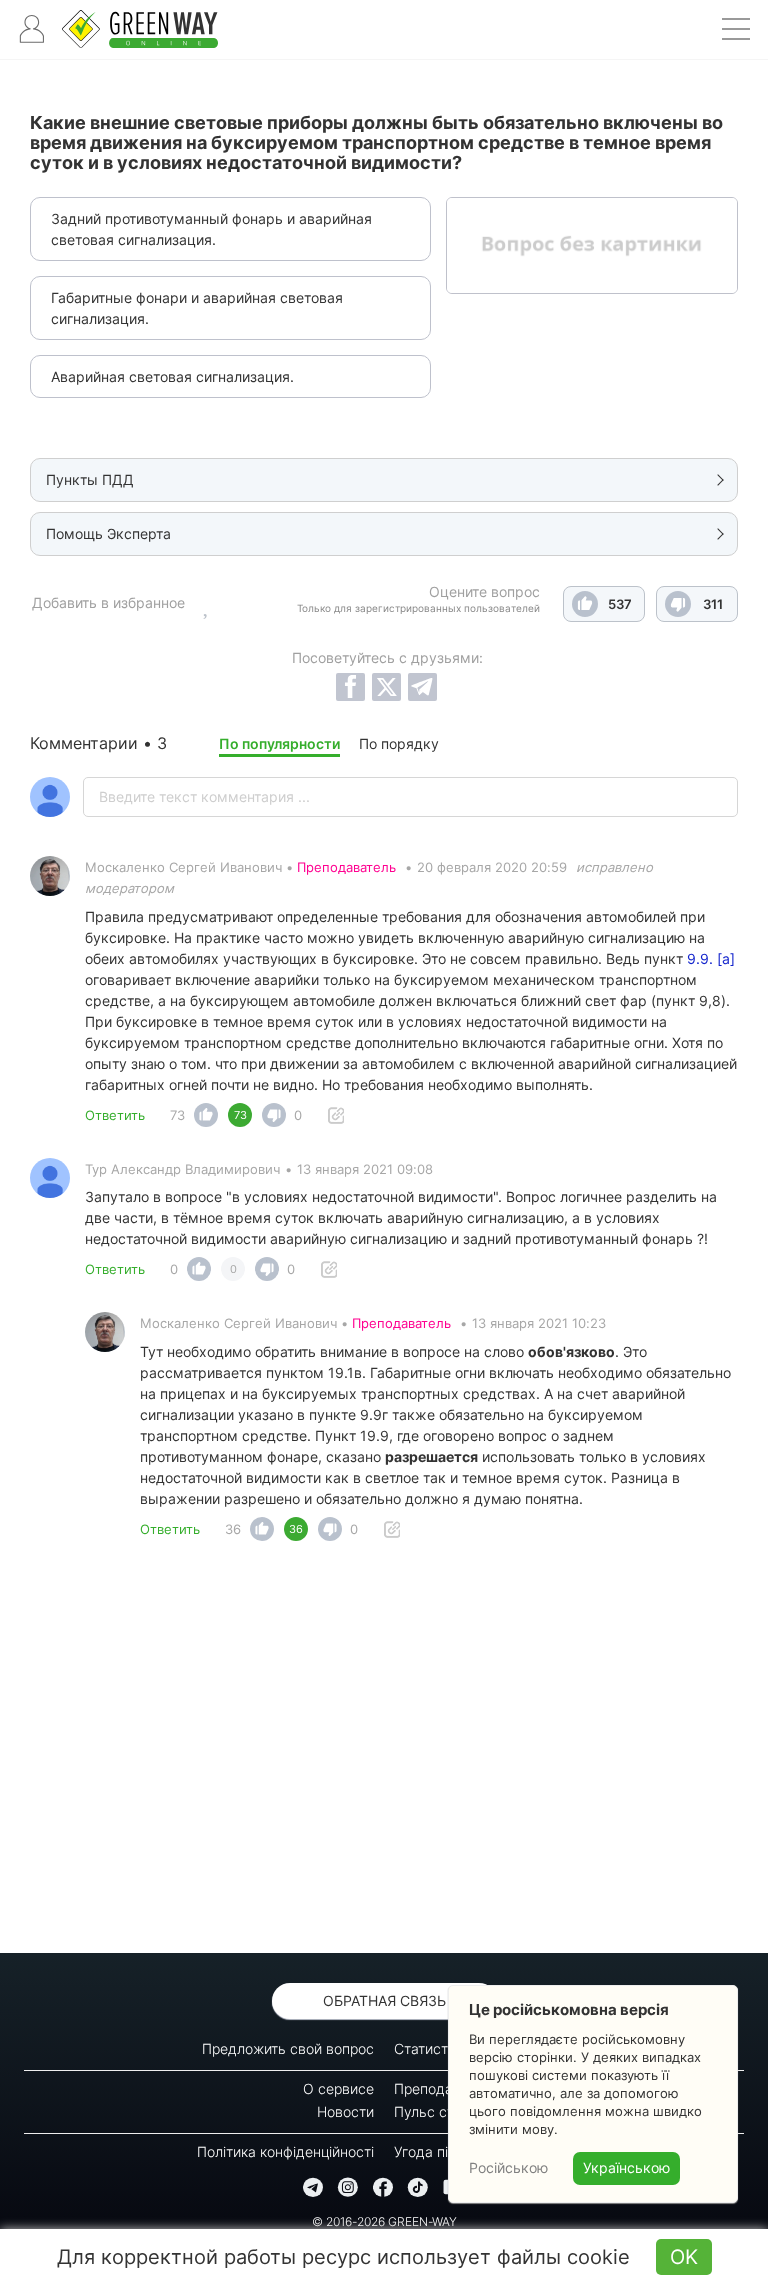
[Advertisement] (384, 1753)
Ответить (115, 1115)
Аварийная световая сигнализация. (172, 376)
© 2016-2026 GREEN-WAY (384, 2221)
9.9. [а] (711, 958)
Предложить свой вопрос (288, 2048)
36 (233, 1529)
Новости (345, 2111)
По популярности (279, 743)
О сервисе (338, 2088)
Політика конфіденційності (285, 2151)
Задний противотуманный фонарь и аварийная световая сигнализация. (211, 229)
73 (177, 1115)
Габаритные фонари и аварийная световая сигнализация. (197, 308)
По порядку (399, 743)
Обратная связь (384, 2000)
